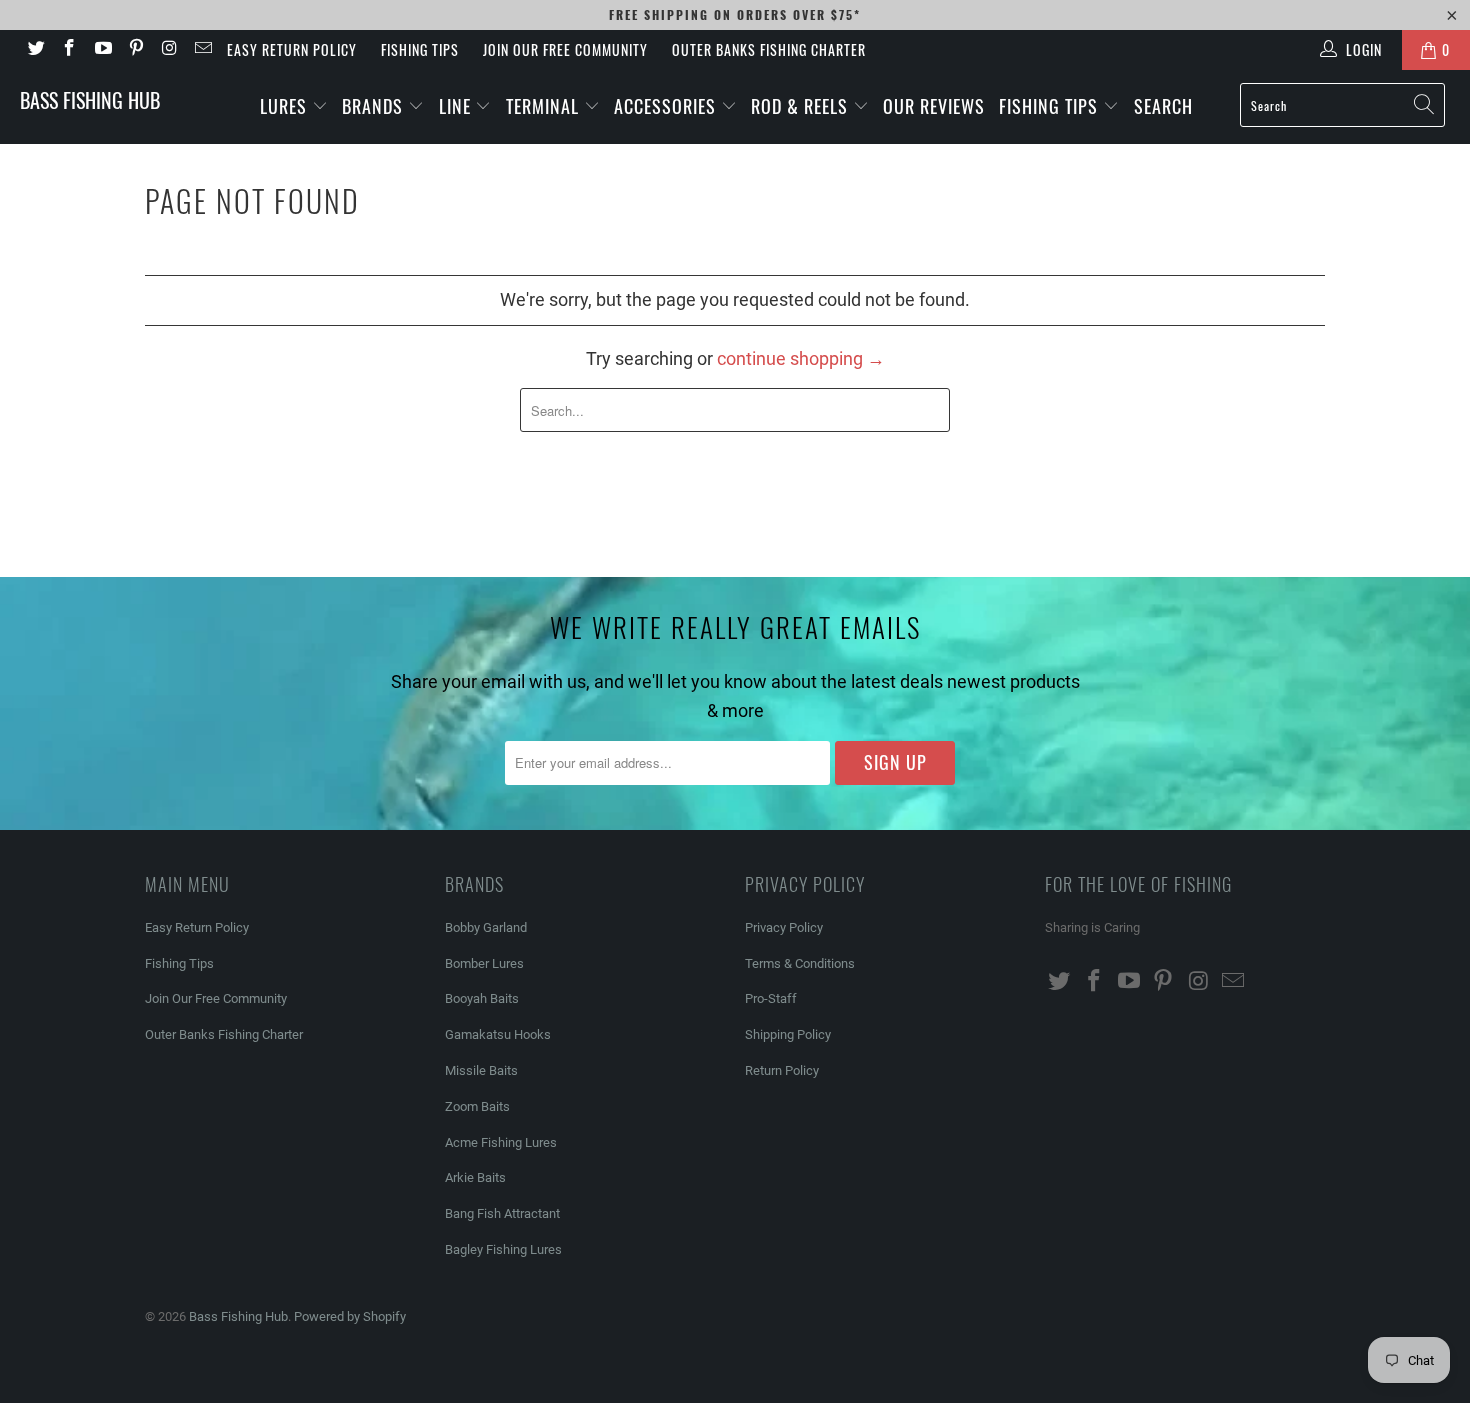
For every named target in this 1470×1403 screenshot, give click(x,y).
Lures (286, 106)
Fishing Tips (420, 49)
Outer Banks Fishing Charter (769, 49)
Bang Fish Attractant (502, 1213)
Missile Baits (481, 1070)
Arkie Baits (475, 1177)
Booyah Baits (482, 998)
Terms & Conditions (800, 963)
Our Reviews (934, 106)
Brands (375, 106)
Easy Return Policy (292, 49)
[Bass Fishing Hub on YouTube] (102, 50)
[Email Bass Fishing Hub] (203, 50)
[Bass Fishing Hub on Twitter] (35, 50)
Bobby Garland (486, 927)
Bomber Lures (484, 963)
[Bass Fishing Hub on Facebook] (69, 50)
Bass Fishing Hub (90, 100)
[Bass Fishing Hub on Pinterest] (136, 50)
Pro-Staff (771, 998)
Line (457, 106)
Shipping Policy (788, 1034)
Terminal (545, 106)
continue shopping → (801, 358)
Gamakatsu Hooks (498, 1034)
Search (1163, 106)
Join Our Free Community (565, 49)
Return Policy (782, 1070)
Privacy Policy (784, 927)
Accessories (667, 106)
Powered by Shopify (350, 1316)
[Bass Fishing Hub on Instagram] (169, 50)
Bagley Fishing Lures (503, 1249)
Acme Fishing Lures (501, 1142)
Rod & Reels (802, 106)
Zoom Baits (477, 1106)
